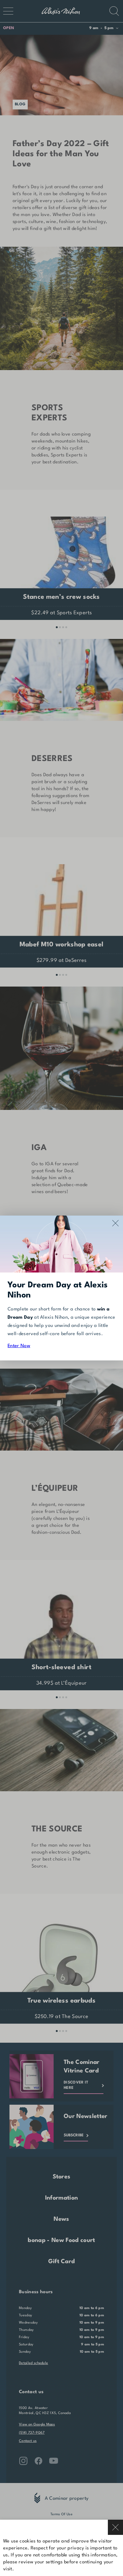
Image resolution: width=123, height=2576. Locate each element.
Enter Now (19, 1346)
